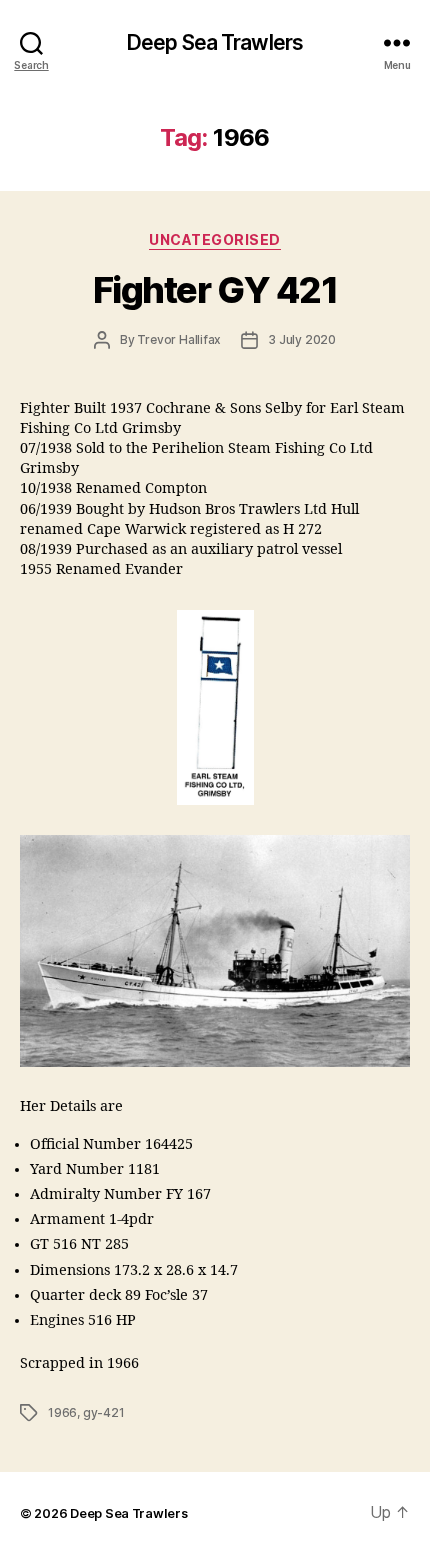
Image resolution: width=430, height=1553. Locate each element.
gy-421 (104, 1412)
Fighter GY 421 (215, 290)
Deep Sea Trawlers (215, 42)
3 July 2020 (302, 339)
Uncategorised (215, 239)
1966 (62, 1412)
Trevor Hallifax (179, 339)
